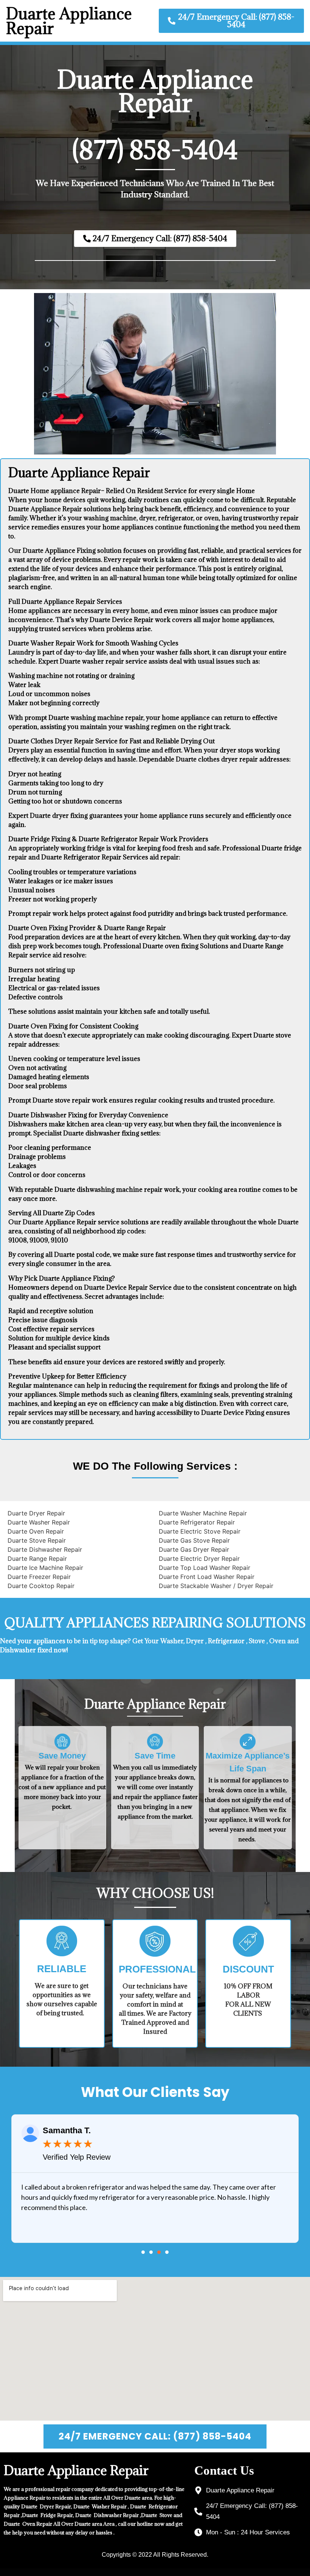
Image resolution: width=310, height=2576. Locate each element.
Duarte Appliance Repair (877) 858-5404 (155, 115)
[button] (143, 2252)
